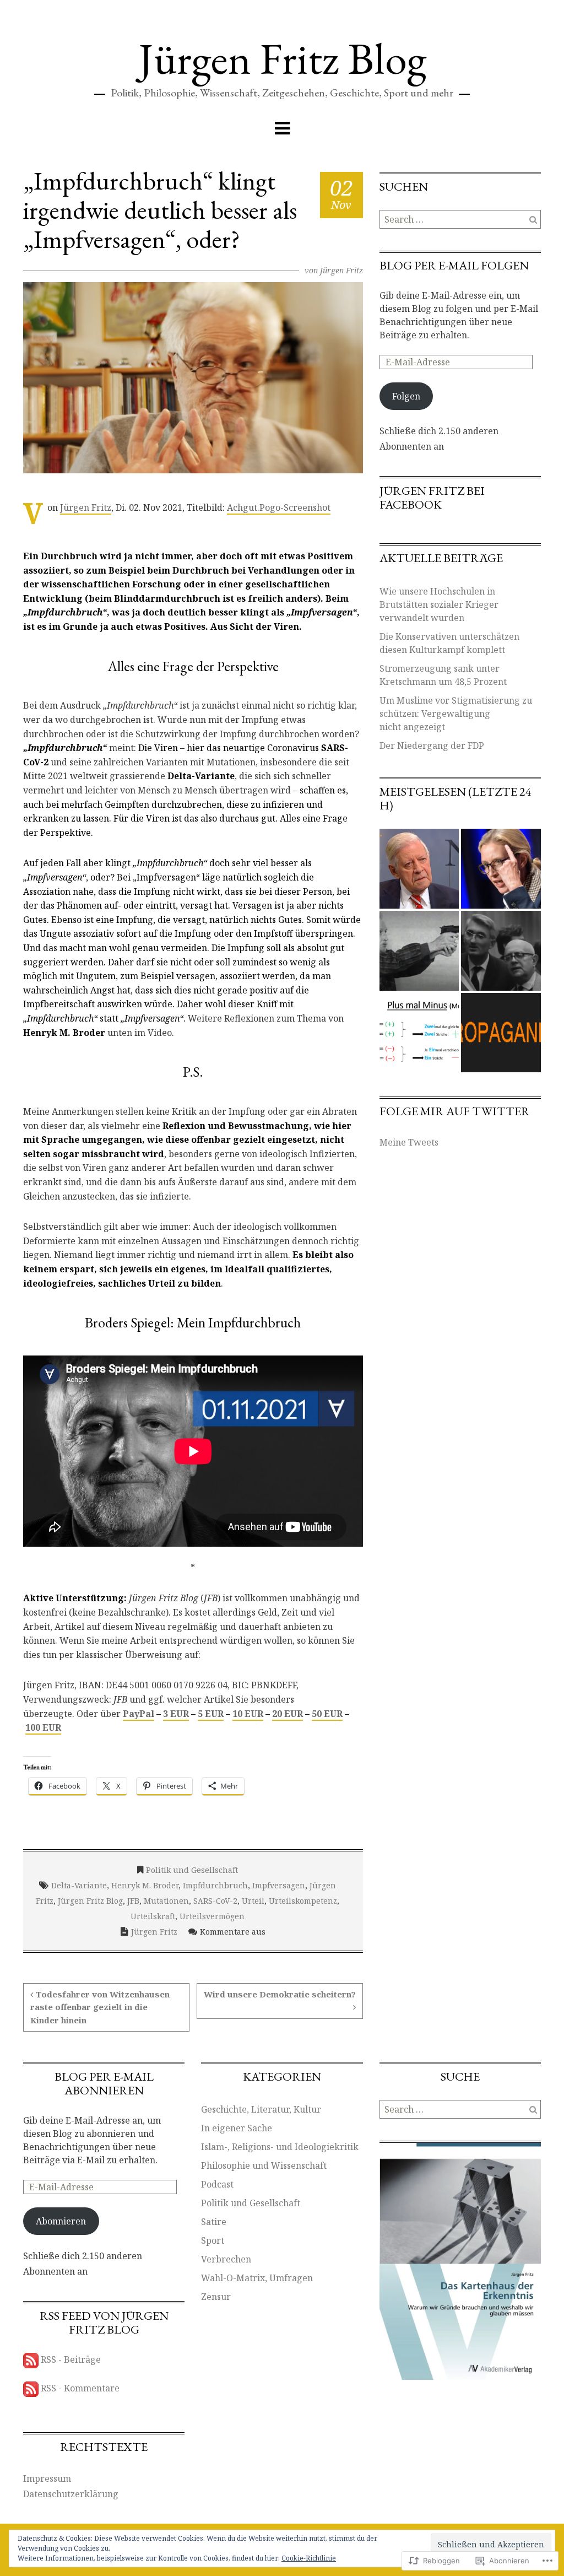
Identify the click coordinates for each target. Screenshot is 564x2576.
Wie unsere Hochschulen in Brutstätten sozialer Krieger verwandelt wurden (439, 604)
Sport (213, 2240)
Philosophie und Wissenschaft (264, 2165)
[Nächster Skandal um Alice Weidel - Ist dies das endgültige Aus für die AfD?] (501, 869)
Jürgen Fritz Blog (282, 58)
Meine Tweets (409, 1142)
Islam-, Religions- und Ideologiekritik (280, 2147)
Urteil (253, 1901)
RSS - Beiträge (71, 2360)
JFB (133, 1901)
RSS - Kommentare (80, 2389)
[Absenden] (533, 219)
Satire (214, 2222)
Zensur (216, 2297)
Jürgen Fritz (341, 270)
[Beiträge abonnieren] (31, 2360)
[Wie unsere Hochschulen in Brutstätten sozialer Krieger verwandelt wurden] (501, 951)
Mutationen (166, 1901)
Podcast (217, 2184)
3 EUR (176, 1714)
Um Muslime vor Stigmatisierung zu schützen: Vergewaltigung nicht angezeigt (456, 714)
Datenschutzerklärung (71, 2494)
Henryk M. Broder (145, 1885)
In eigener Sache (237, 2128)
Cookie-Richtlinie (309, 2558)
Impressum (47, 2478)
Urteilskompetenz (303, 1901)
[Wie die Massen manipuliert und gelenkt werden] (501, 1033)
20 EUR (288, 1714)
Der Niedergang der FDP (432, 746)
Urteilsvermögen (212, 1916)
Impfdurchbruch (215, 1885)
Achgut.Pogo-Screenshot (279, 507)
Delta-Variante (79, 1885)
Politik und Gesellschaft (192, 1870)
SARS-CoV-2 (215, 1901)
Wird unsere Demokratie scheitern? (280, 1994)
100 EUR (43, 1727)
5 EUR (211, 1714)
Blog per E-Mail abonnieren (104, 2083)
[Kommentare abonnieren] (31, 2389)
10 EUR (248, 1714)
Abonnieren (61, 2221)
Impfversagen (279, 1885)
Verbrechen (226, 2259)
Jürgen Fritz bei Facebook (432, 498)
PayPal (139, 1714)
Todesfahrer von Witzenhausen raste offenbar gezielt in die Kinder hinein (100, 2007)
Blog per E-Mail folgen (454, 265)
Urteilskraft (153, 1916)
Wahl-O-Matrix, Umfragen (257, 2278)
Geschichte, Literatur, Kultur (261, 2109)
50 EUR (327, 1714)
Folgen (406, 396)
